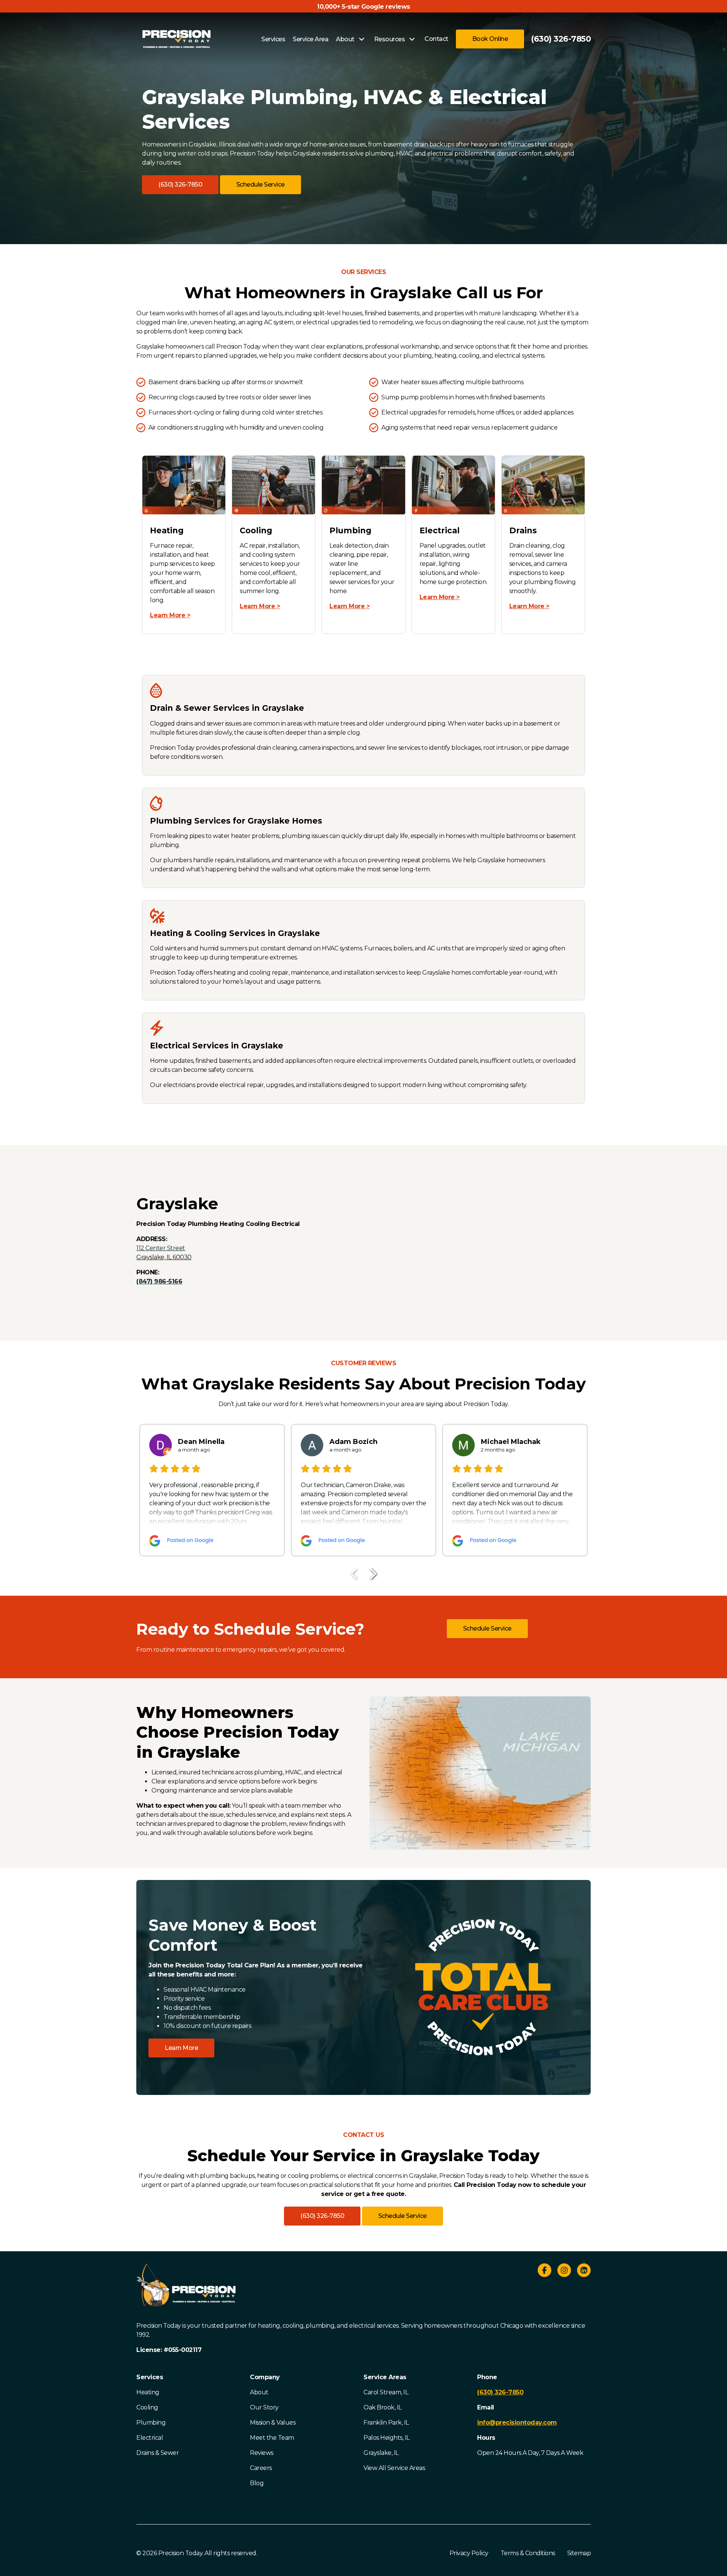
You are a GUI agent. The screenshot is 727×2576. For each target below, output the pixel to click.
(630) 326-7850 (561, 39)
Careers (261, 2468)
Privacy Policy (469, 2553)
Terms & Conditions (528, 2553)
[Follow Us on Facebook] (544, 2272)
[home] (176, 39)
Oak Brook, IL (383, 2407)
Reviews (262, 2453)
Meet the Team (272, 2438)
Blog (257, 2483)
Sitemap (579, 2553)
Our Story (264, 2407)
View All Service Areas (394, 2468)
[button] (180, 185)
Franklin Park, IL (386, 2423)
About (259, 2392)
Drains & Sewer (158, 2453)
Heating (148, 2392)
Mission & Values (273, 2423)
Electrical (150, 2438)
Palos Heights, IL (387, 2438)
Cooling (147, 2407)
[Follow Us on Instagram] (564, 2272)
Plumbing (151, 2423)
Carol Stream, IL (386, 2392)
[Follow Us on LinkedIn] (584, 2272)
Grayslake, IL (381, 2453)
